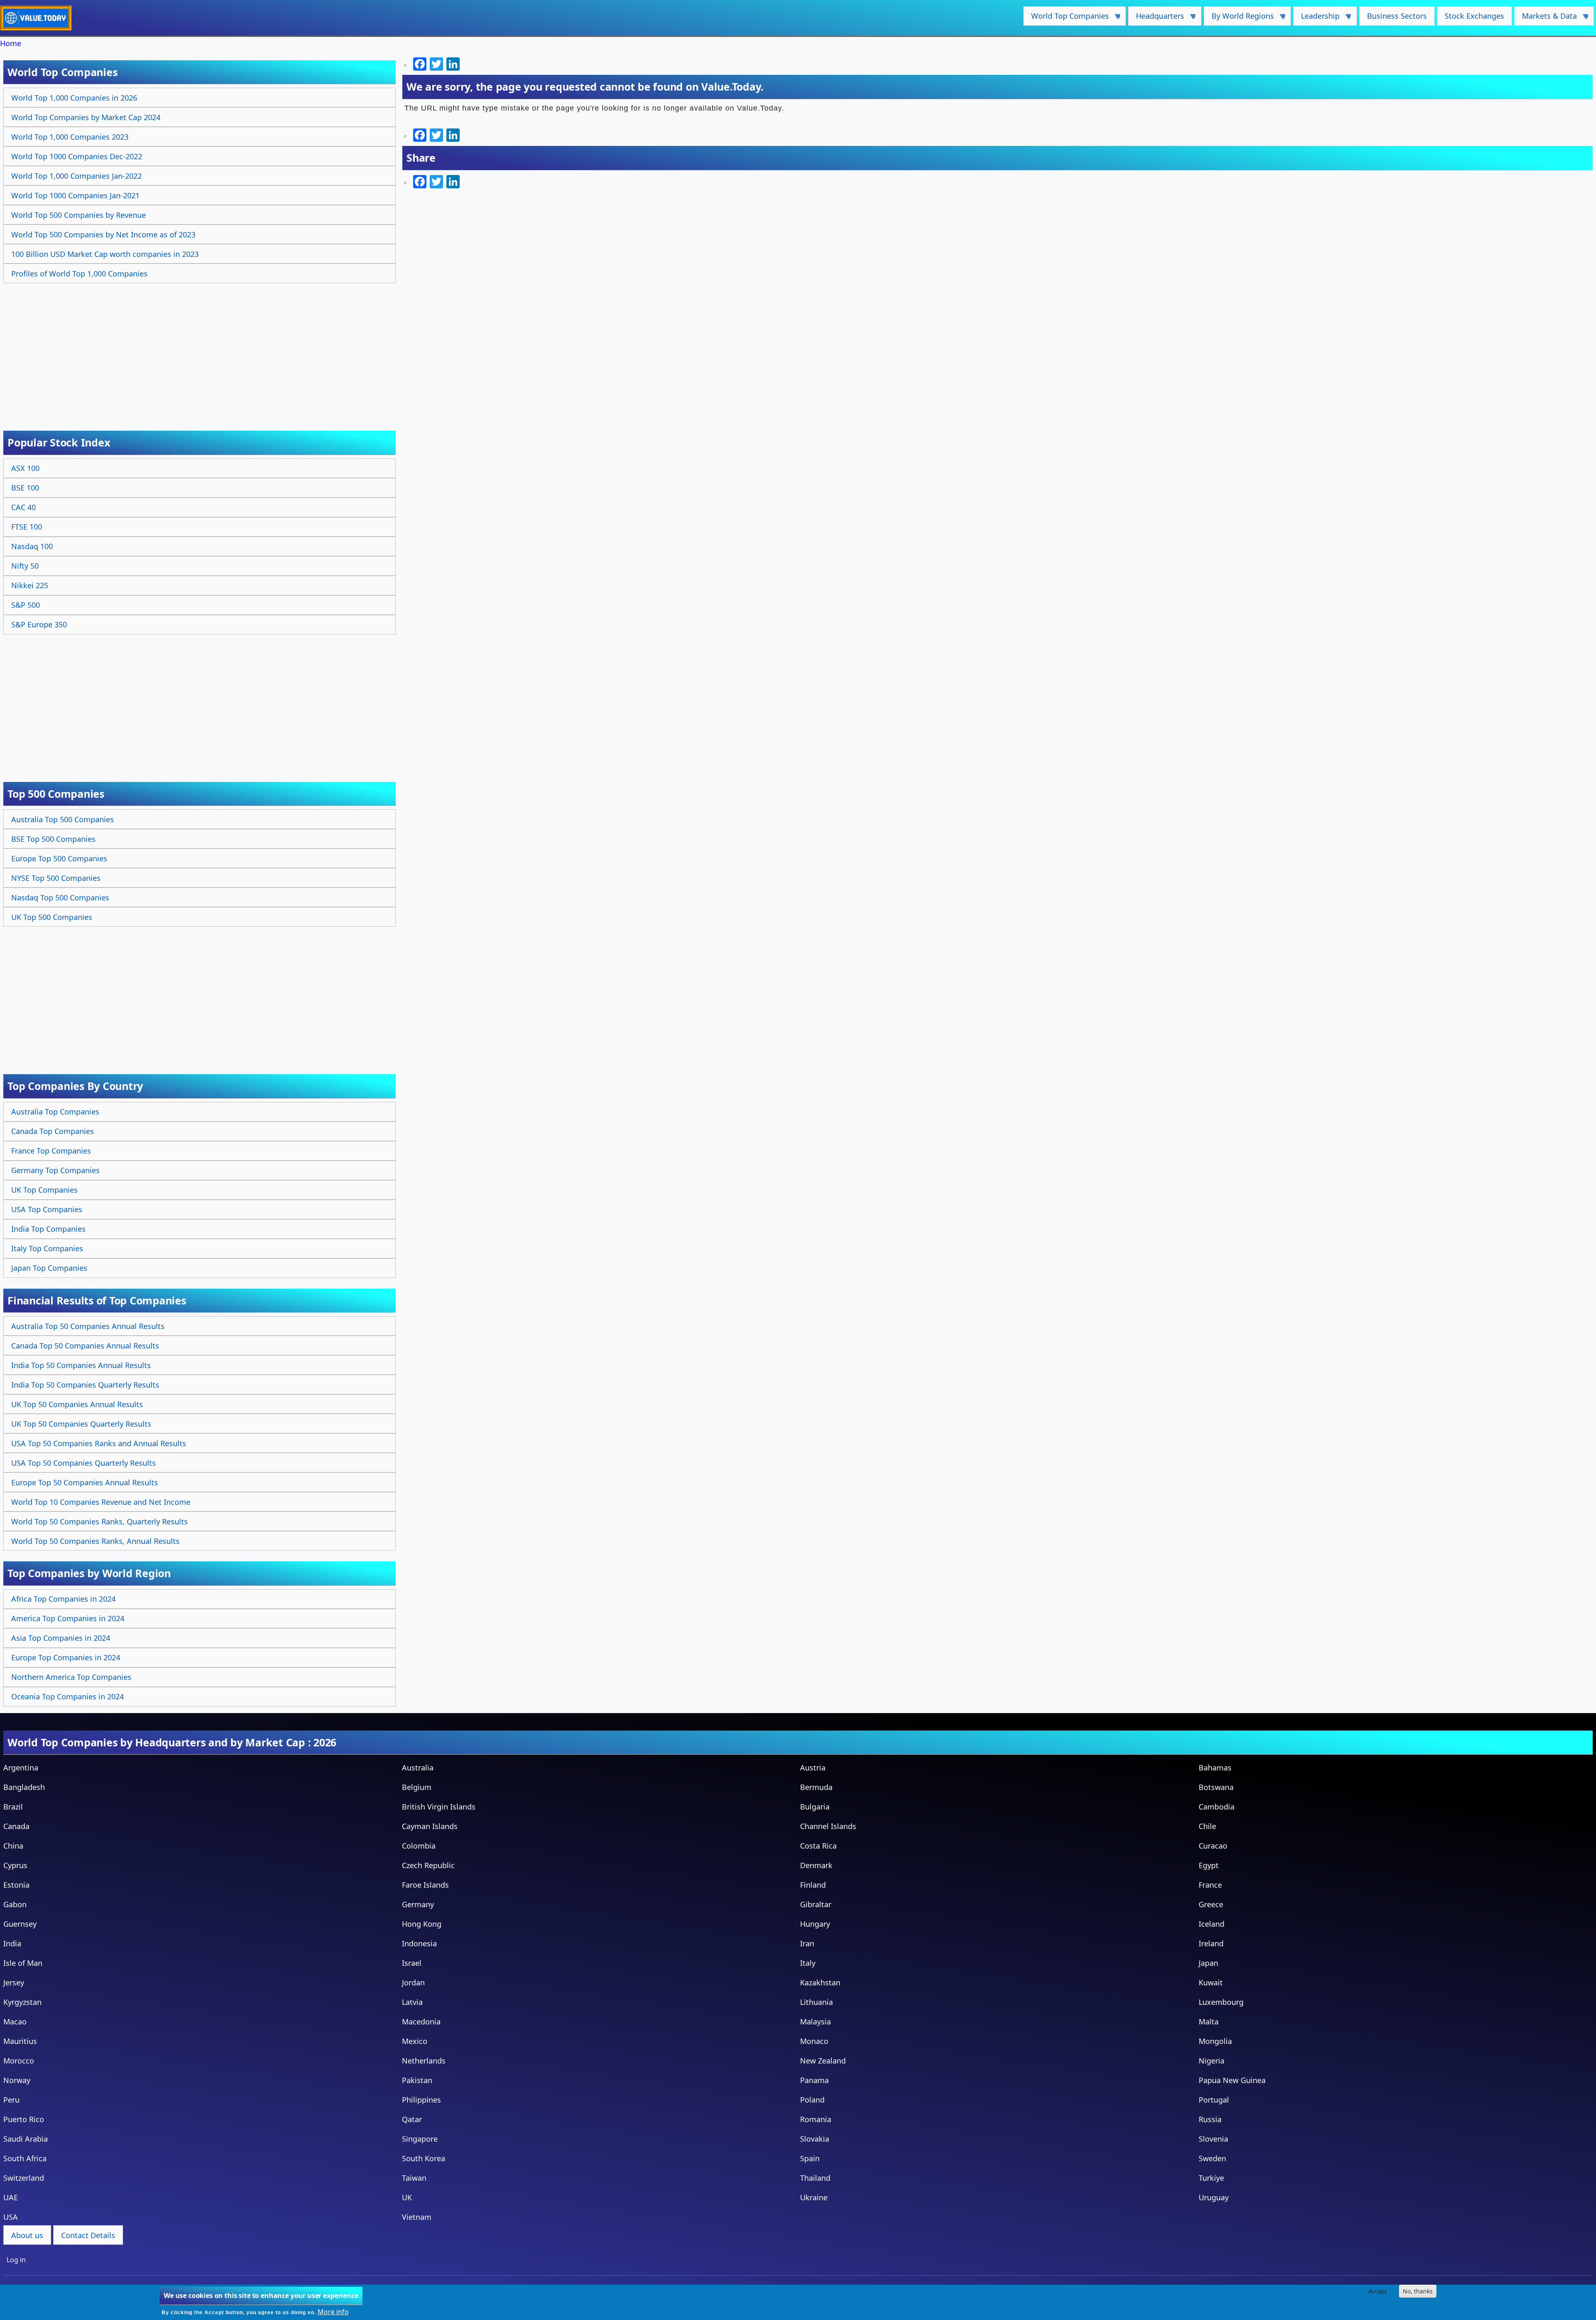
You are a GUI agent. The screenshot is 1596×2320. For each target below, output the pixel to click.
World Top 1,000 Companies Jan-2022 (76, 176)
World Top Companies (1066, 18)
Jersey (14, 1982)
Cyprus (15, 1865)
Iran (807, 1943)
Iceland (1212, 1924)
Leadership (1316, 18)
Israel (412, 1963)
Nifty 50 (25, 566)
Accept (1378, 2291)
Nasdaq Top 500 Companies (60, 897)
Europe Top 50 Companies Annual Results (85, 1482)
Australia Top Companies (55, 1112)
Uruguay (1214, 2197)
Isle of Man (23, 1963)
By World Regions (1239, 18)
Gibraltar (816, 1904)
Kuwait (1211, 1982)
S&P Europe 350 (39, 624)
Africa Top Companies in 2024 (63, 1599)
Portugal (1214, 2100)
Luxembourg (1221, 2002)
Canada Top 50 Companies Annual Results (85, 1346)
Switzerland (24, 2178)
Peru (11, 2100)
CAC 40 (23, 507)
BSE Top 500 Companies (53, 839)
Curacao (1213, 1846)
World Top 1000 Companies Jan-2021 (75, 195)
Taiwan (414, 2178)
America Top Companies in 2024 (68, 1618)
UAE (11, 2197)
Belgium (417, 1787)
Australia (418, 1768)
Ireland (1211, 1943)
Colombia (419, 1846)
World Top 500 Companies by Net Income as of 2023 (103, 234)
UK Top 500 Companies (52, 917)
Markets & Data (1546, 18)
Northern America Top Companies (71, 1677)
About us (27, 2235)
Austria (813, 1768)
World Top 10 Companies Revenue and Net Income (101, 1502)
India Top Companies (48, 1229)
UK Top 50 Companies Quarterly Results (81, 1424)
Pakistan (417, 2080)
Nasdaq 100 (32, 546)
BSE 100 (25, 488)
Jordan (413, 1982)
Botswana (1216, 1787)
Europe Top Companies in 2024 (66, 1657)
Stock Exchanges (1474, 16)
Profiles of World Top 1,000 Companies (79, 274)
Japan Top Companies (49, 1268)
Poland (812, 2100)
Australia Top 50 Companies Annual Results (88, 1326)
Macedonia (421, 2022)
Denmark (816, 1865)
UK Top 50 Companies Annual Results (77, 1404)
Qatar (412, 2119)
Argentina (21, 1768)
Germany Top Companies (55, 1170)
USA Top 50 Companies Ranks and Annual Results (99, 1443)
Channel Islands (828, 1826)
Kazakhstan (820, 1982)
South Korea (424, 2158)
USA (11, 2217)
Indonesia (419, 1943)
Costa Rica (818, 1846)
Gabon (15, 1904)
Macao (15, 2022)
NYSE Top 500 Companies (56, 878)
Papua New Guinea (1232, 2080)
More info (333, 2312)
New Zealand (823, 2061)
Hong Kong (422, 1924)
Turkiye (1211, 2178)
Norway (17, 2080)
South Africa (25, 2158)
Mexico (415, 2041)
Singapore (420, 2139)
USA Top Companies (47, 1209)
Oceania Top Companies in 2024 (68, 1696)
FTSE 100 (27, 527)
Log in (16, 2260)
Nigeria (1212, 2061)
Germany (418, 1904)
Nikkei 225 (30, 585)
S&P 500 (26, 605)
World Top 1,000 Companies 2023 (70, 137)
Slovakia (815, 2139)
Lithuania (816, 2002)
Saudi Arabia (26, 2139)
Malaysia (815, 2022)
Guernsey (20, 1924)
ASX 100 (25, 468)
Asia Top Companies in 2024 (61, 1638)
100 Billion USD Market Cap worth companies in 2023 (105, 254)
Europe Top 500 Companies (59, 858)
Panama (814, 2080)
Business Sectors (1397, 16)
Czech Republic (428, 1865)
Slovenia (1213, 2139)
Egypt (1209, 1865)
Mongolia (1215, 2041)
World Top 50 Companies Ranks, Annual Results (95, 1541)
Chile (1207, 1826)
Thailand (815, 2178)
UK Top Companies (44, 1190)
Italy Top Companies (47, 1248)
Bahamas (1215, 1768)
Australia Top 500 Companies (63, 819)
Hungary (815, 1924)
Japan (1208, 1963)
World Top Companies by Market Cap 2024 (86, 117)
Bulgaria (815, 1807)
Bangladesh (24, 1787)
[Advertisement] (201, 348)
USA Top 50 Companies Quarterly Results (84, 1463)
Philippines (421, 2100)
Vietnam (417, 2217)
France (1210, 1885)
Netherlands (424, 2061)
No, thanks (1418, 2291)
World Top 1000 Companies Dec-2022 (77, 156)
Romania (816, 2119)
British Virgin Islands (439, 1807)
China (13, 1846)
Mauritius (20, 2041)
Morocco (19, 2061)
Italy (808, 1963)
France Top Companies (51, 1151)
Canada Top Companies (53, 1131)
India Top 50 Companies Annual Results (81, 1365)
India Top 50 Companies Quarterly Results (85, 1385)
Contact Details (88, 2235)
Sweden (1212, 2158)
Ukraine (814, 2197)
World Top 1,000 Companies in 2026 (74, 98)
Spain (810, 2158)
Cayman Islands (430, 1826)
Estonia (16, 1885)
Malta (1209, 2022)
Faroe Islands (425, 1885)
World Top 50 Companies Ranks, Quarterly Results (100, 1521)
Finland (813, 1885)
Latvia (412, 2002)
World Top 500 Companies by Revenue (79, 215)
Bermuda (816, 1787)
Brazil (13, 1807)
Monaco (814, 2041)
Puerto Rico (24, 2119)
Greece (1211, 1904)
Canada (16, 1826)
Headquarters (1156, 18)
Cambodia (1217, 1807)
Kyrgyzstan (22, 2002)
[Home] (39, 18)
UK (407, 2197)
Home (11, 43)
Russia (1210, 2119)
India (12, 1943)
